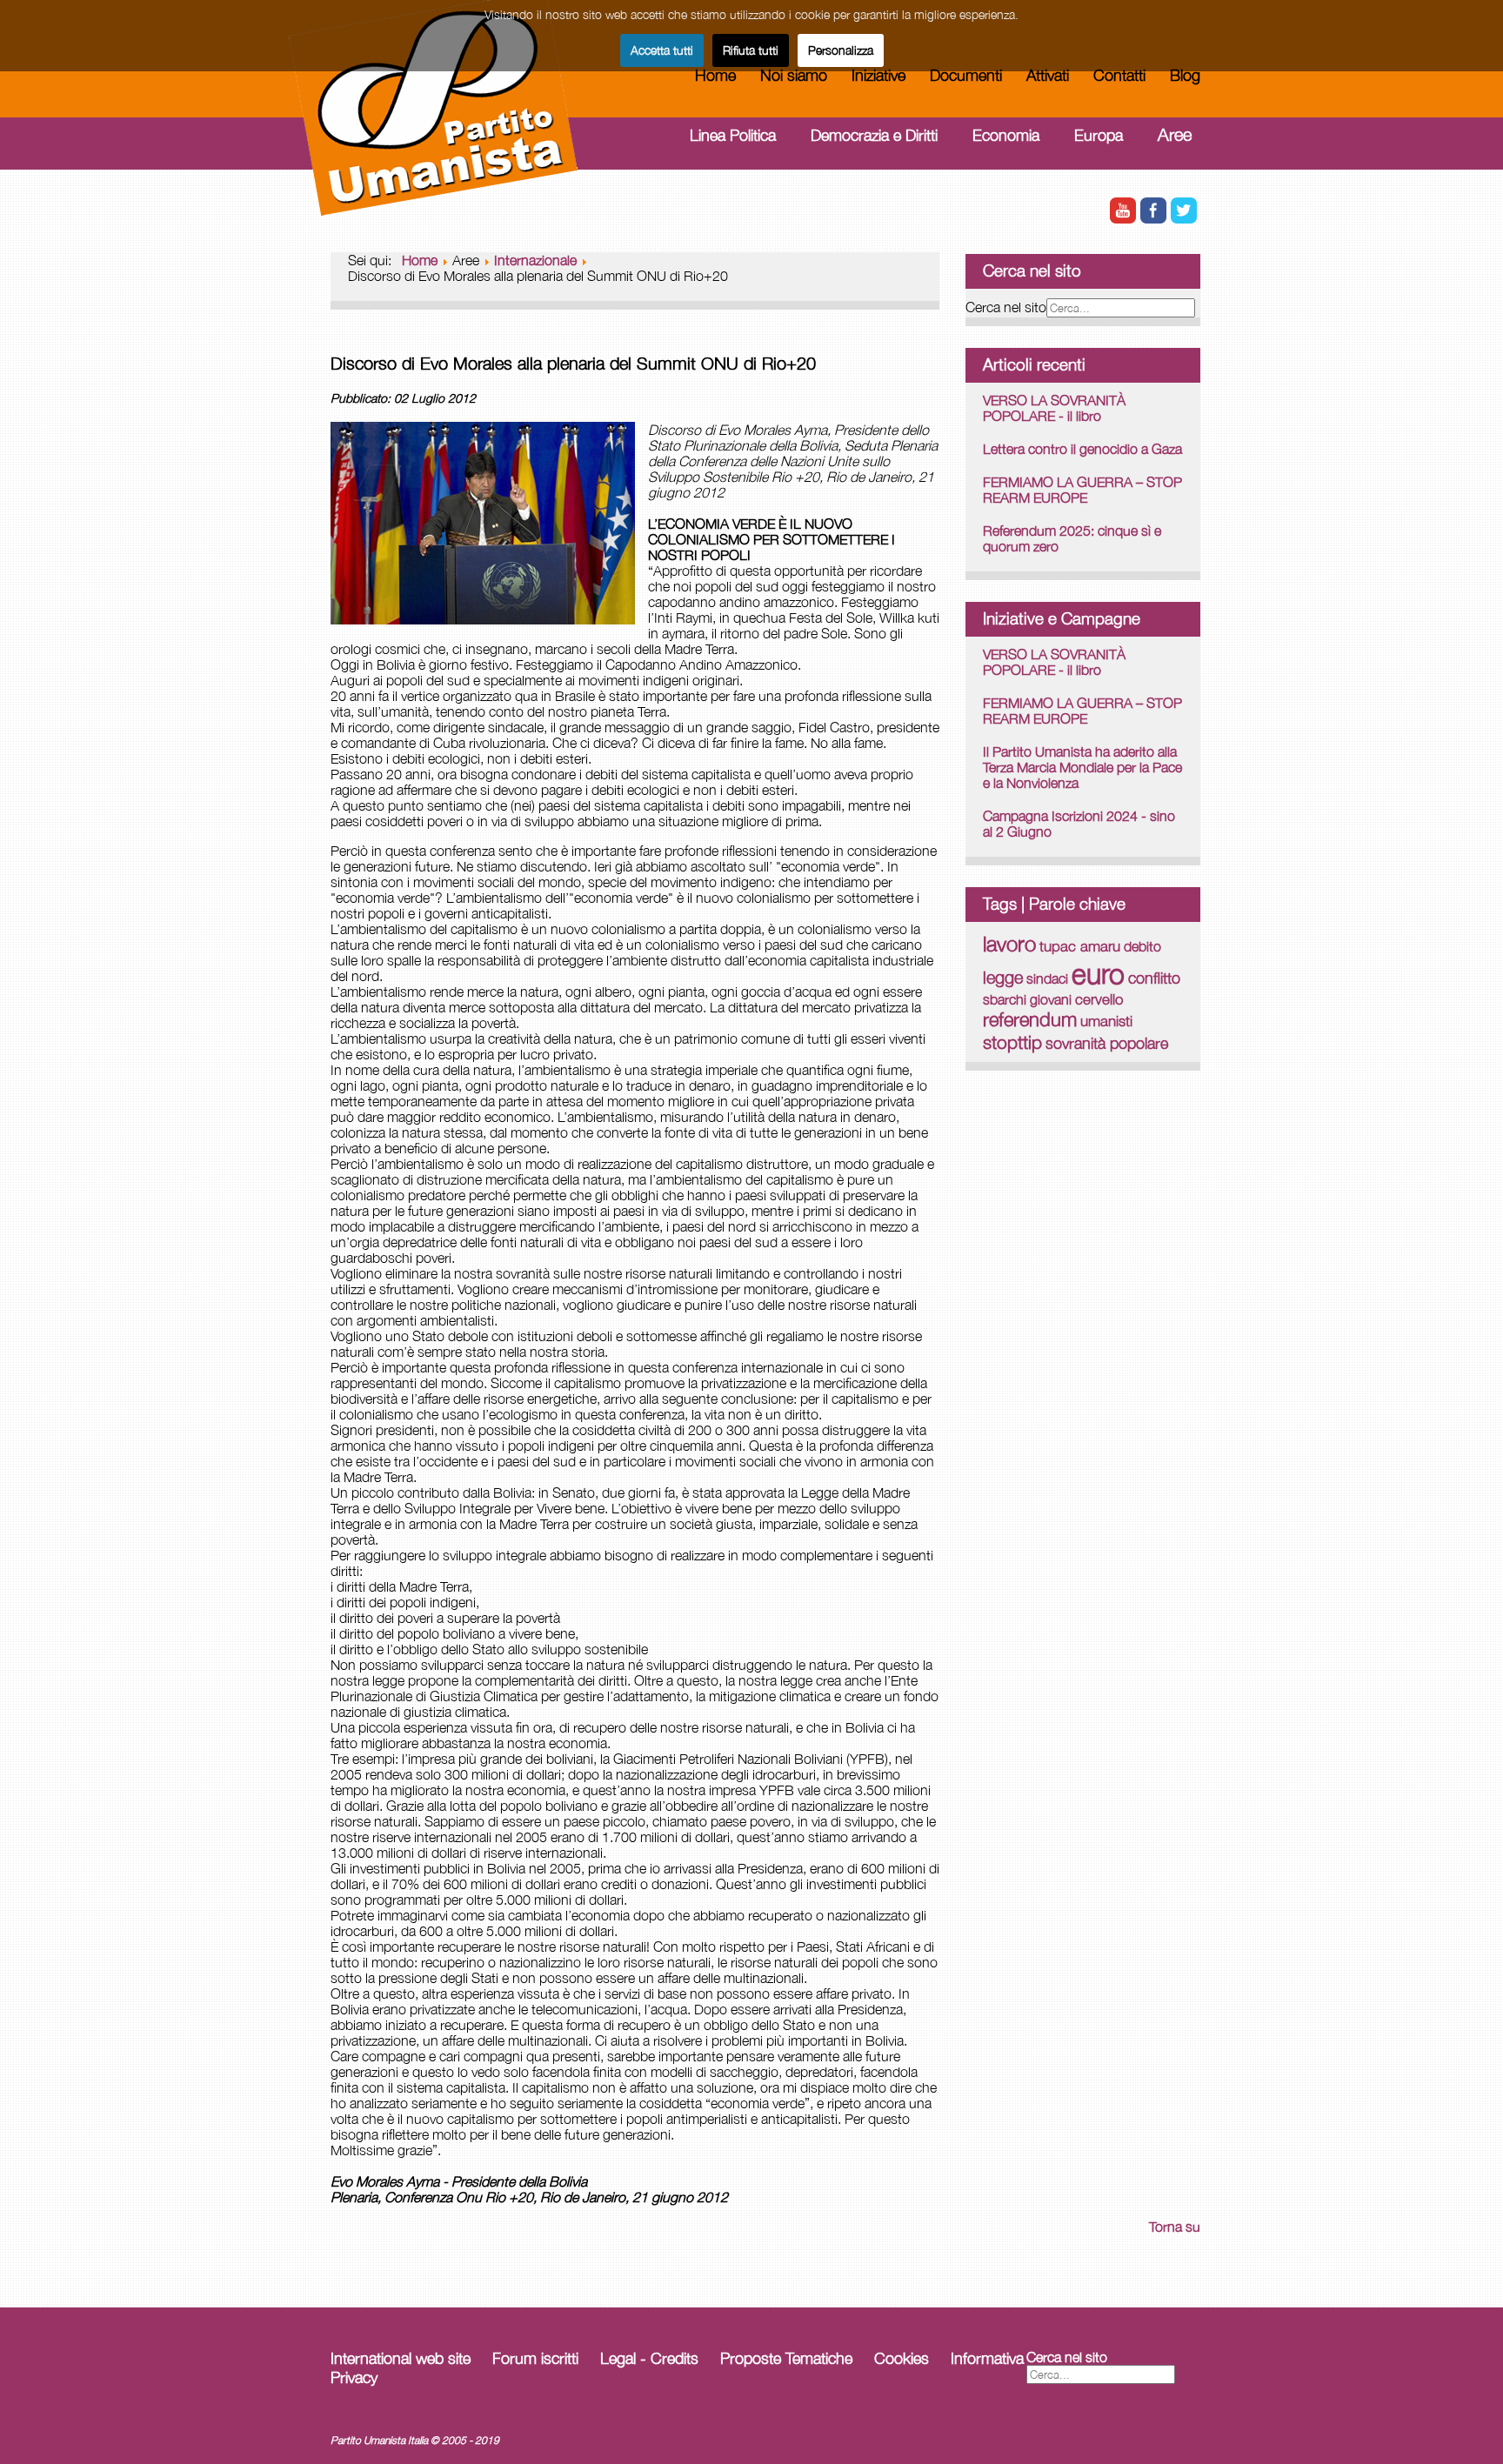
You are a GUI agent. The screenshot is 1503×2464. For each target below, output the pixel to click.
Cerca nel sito (1006, 307)
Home (715, 75)
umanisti (1106, 1021)
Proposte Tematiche (786, 2358)
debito (1142, 946)
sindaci (1047, 978)
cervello (1099, 999)
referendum (1030, 1019)
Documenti (966, 75)
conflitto (1154, 978)
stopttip (1012, 1042)
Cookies (902, 2358)
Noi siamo (794, 75)
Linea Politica (733, 135)
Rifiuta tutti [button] (751, 50)
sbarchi (1005, 999)
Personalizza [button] (841, 50)
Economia (1006, 135)
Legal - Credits (649, 2358)
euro (1098, 973)
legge (1003, 977)
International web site (401, 2358)
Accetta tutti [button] (662, 50)
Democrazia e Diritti (874, 135)
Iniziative (878, 75)
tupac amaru (1080, 946)
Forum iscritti (535, 2358)
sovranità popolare (1107, 1043)
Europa (1099, 135)
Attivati (1048, 75)
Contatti (1119, 75)
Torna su (1175, 2227)
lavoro (1009, 944)
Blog (1185, 75)
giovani (1051, 999)
